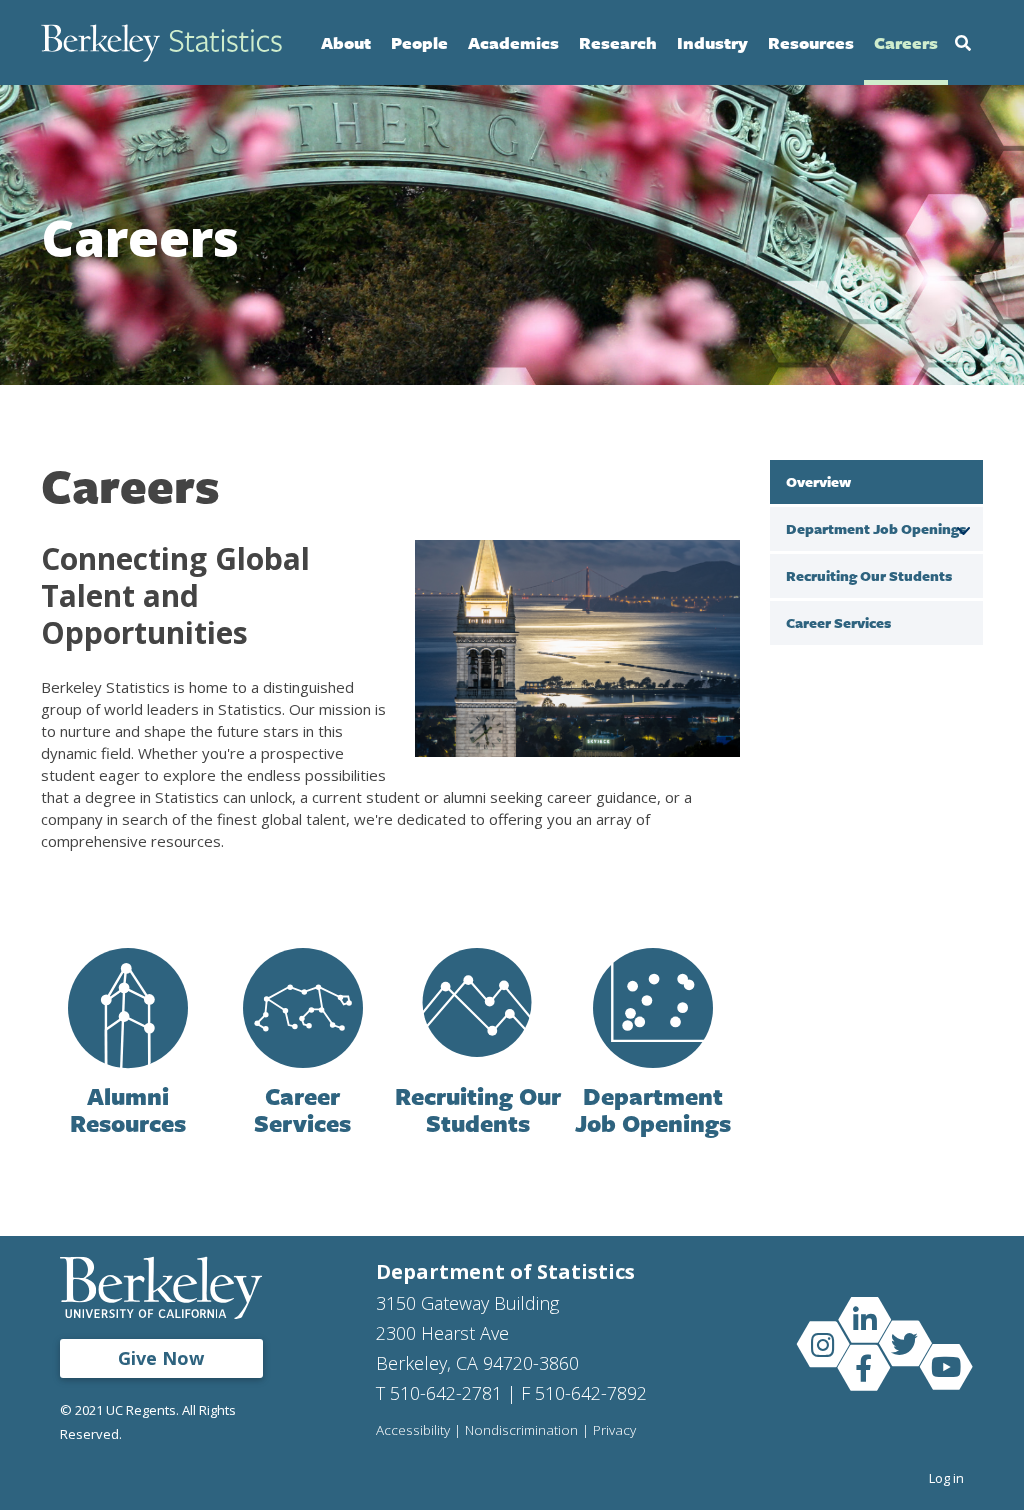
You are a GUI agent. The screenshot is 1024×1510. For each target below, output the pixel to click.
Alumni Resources (128, 1109)
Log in (946, 1478)
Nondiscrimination (521, 1431)
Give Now (161, 1358)
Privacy (614, 1431)
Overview (818, 481)
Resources (811, 42)
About (346, 42)
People (419, 42)
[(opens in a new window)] (864, 1319)
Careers (906, 42)
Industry (712, 42)
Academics (513, 42)
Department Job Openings (653, 1109)
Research (618, 42)
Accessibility (413, 1431)
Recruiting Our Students (478, 1109)
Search (963, 43)
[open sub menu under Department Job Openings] (963, 528)
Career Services (302, 1109)
